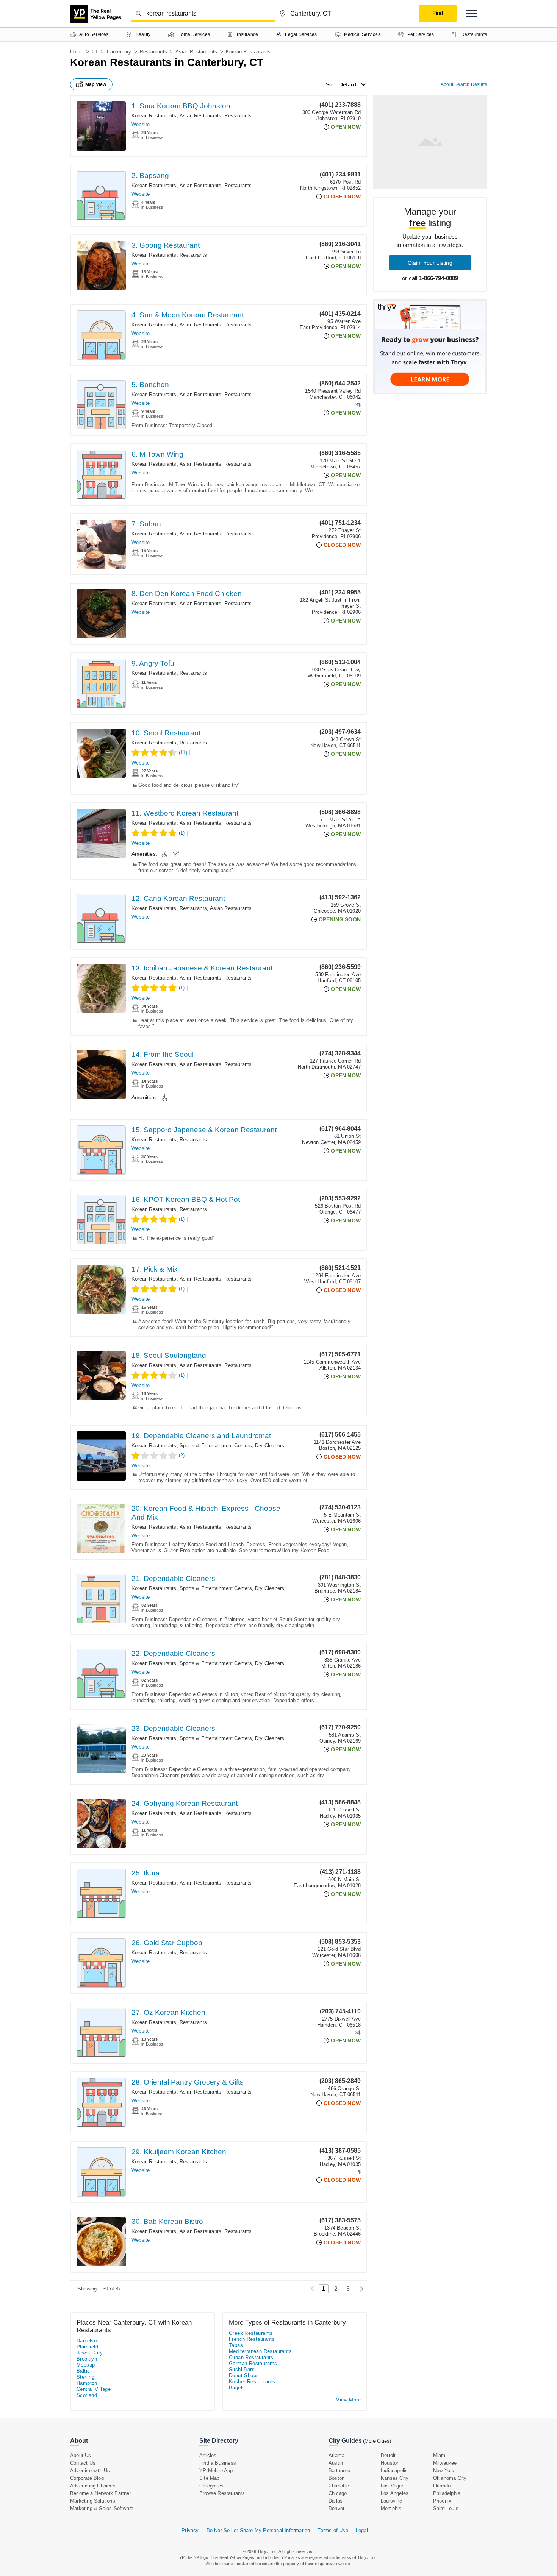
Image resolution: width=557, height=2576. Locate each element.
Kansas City (395, 2478)
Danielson (88, 2341)
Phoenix (442, 2501)
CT (95, 52)
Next (360, 2289)
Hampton (87, 2383)
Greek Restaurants (251, 2333)
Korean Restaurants (154, 116)
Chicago (338, 2493)
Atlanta (336, 2455)
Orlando (442, 2486)
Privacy (190, 2530)
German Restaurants (253, 2363)
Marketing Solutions (93, 2501)
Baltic (83, 2371)
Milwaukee (445, 2463)
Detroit (388, 2455)
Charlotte (339, 2486)
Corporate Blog (87, 2478)
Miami (440, 2455)
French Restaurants (252, 2339)
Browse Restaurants (222, 2493)
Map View (96, 84)
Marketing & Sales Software (102, 2508)
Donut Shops (244, 2376)
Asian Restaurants (196, 52)
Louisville (391, 2501)
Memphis (391, 2508)
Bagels (237, 2388)
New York (444, 2471)
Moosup (86, 2365)
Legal (362, 2530)
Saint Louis (446, 2508)
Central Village (94, 2389)
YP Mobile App (216, 2471)
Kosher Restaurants (252, 2382)
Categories (211, 2486)
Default (349, 84)
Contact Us (83, 2463)
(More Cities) (377, 2441)
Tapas (236, 2345)
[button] (472, 13)
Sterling (85, 2377)
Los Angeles (395, 2493)
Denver (336, 2508)
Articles (208, 2455)
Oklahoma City (450, 2478)
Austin (336, 2463)
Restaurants (153, 52)
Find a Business (218, 2463)
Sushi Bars (242, 2369)
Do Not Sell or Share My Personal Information (258, 2530)
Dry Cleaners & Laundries (284, 1446)
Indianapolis (394, 2471)
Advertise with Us (90, 2471)
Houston (390, 2463)
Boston (336, 2478)
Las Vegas (393, 2486)
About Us (81, 2455)
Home (77, 52)
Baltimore (339, 2471)
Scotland (87, 2395)
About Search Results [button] (464, 84)
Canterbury (119, 52)
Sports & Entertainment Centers (216, 1446)
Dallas (336, 2501)
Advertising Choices (93, 2486)
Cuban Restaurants (251, 2357)
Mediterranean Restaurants (260, 2351)
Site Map (210, 2478)
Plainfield (87, 2347)
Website (141, 124)
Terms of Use (333, 2530)
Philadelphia (447, 2493)
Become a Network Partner (101, 2493)
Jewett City (90, 2353)
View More (348, 2400)
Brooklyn (87, 2359)
